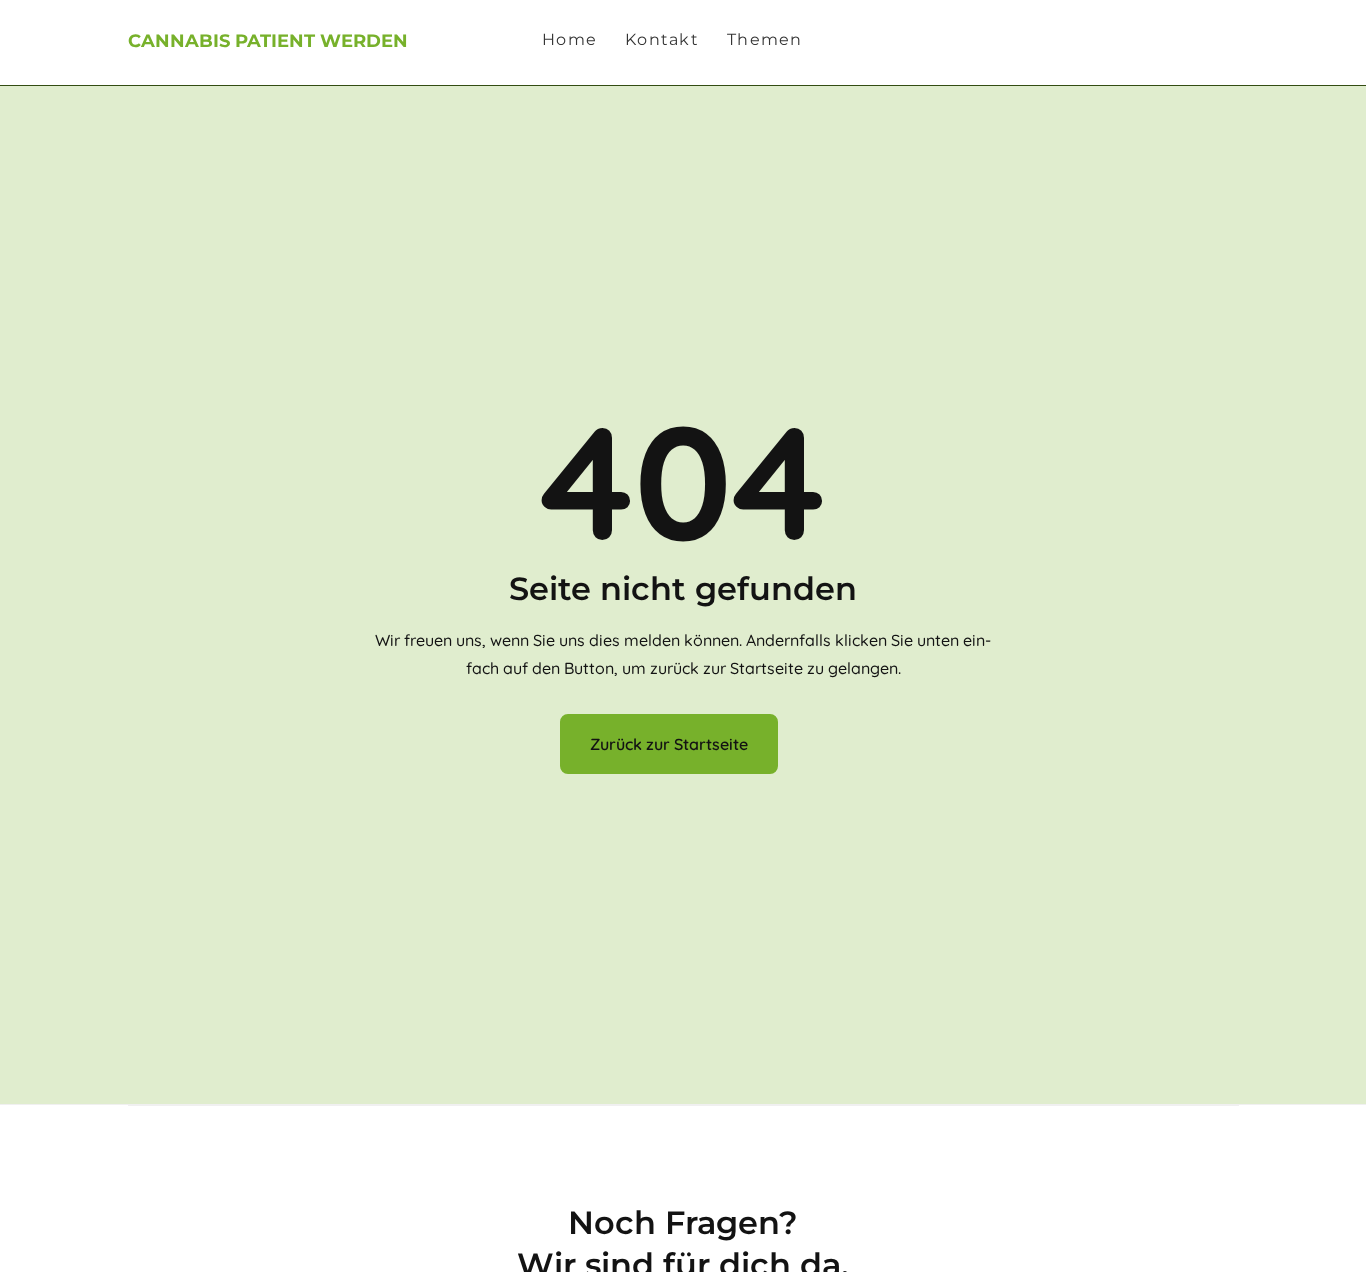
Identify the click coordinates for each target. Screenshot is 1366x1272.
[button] (775, 40)
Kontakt (662, 40)
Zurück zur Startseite (669, 744)
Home (569, 40)
